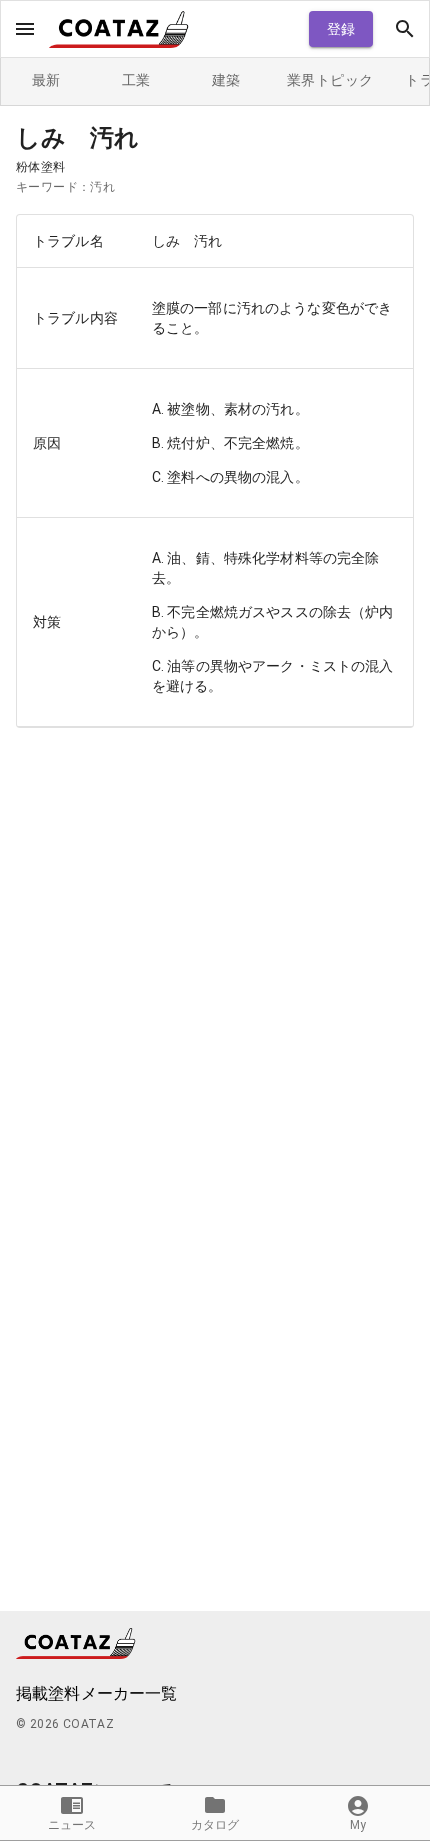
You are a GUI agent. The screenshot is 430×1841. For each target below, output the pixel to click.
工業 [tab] (136, 80)
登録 (341, 29)
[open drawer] (25, 29)
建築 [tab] (226, 80)
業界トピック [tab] (330, 80)
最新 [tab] (46, 80)
